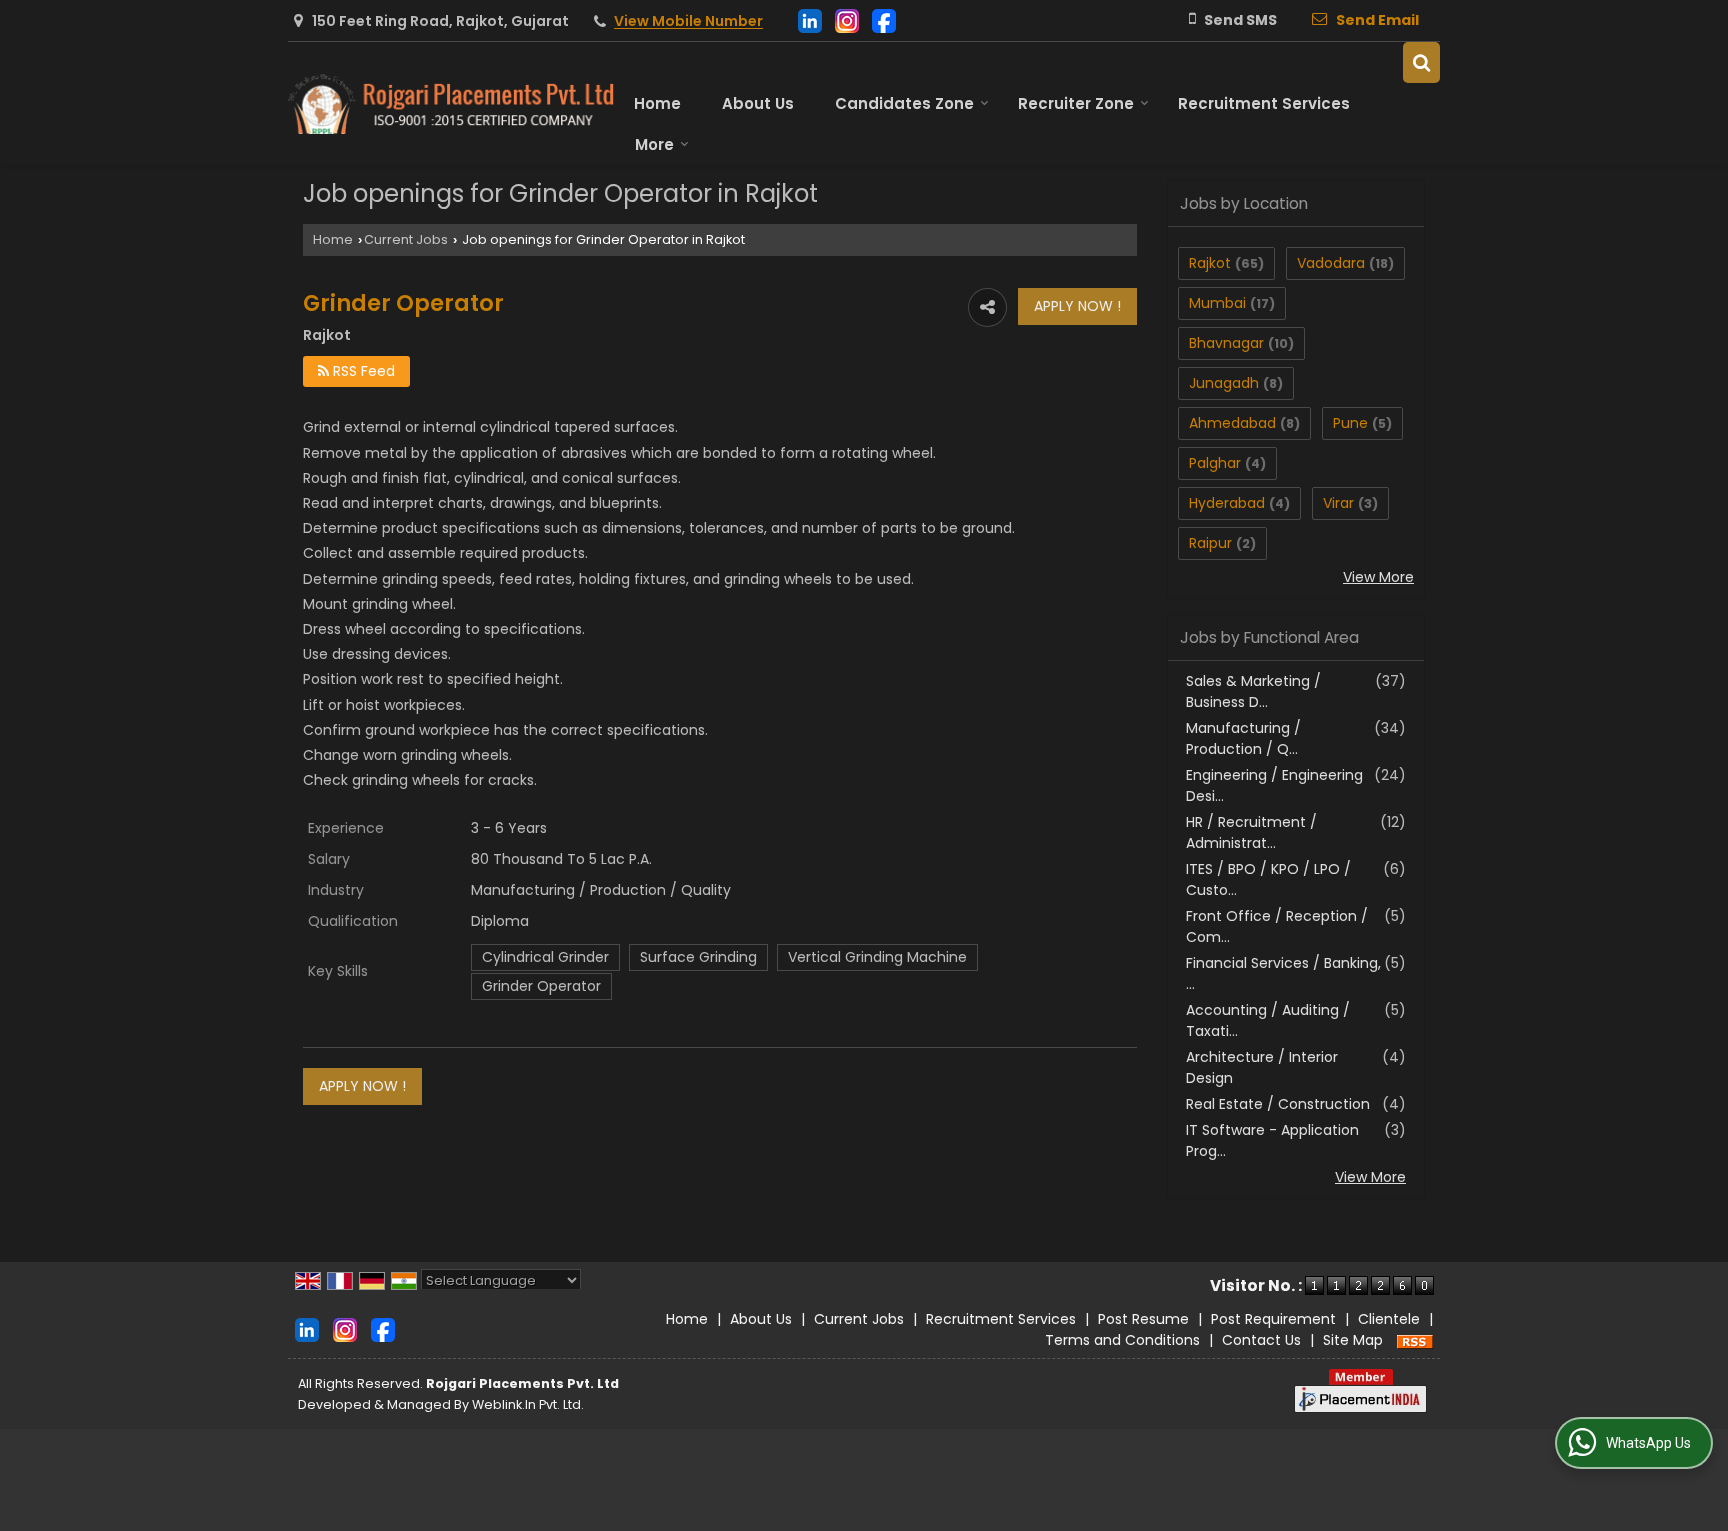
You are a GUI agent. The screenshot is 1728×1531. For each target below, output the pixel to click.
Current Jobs (406, 239)
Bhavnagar (1226, 343)
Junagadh (1224, 383)
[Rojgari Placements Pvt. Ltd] (451, 104)
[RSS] (1415, 1340)
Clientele (1389, 1319)
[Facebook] (884, 19)
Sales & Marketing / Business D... (1253, 691)
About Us (758, 103)
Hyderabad (1227, 503)
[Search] (1421, 62)
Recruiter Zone (1076, 103)
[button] (688, 22)
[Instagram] (847, 19)
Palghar (1215, 463)
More (654, 144)
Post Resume (1143, 1319)
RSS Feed (362, 371)
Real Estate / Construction (1278, 1104)
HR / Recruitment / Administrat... (1251, 832)
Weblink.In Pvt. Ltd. (528, 1404)
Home (657, 103)
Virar (1338, 503)
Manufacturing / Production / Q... (1243, 738)
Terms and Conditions (1122, 1340)
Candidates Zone (904, 103)
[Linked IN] (810, 19)
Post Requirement (1273, 1319)
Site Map (1353, 1340)
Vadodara (1331, 263)
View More (1378, 577)
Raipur (1210, 543)
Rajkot (1210, 263)
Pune (1350, 423)
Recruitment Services (1264, 103)
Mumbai (1217, 303)
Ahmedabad (1232, 423)
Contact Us (1261, 1340)
